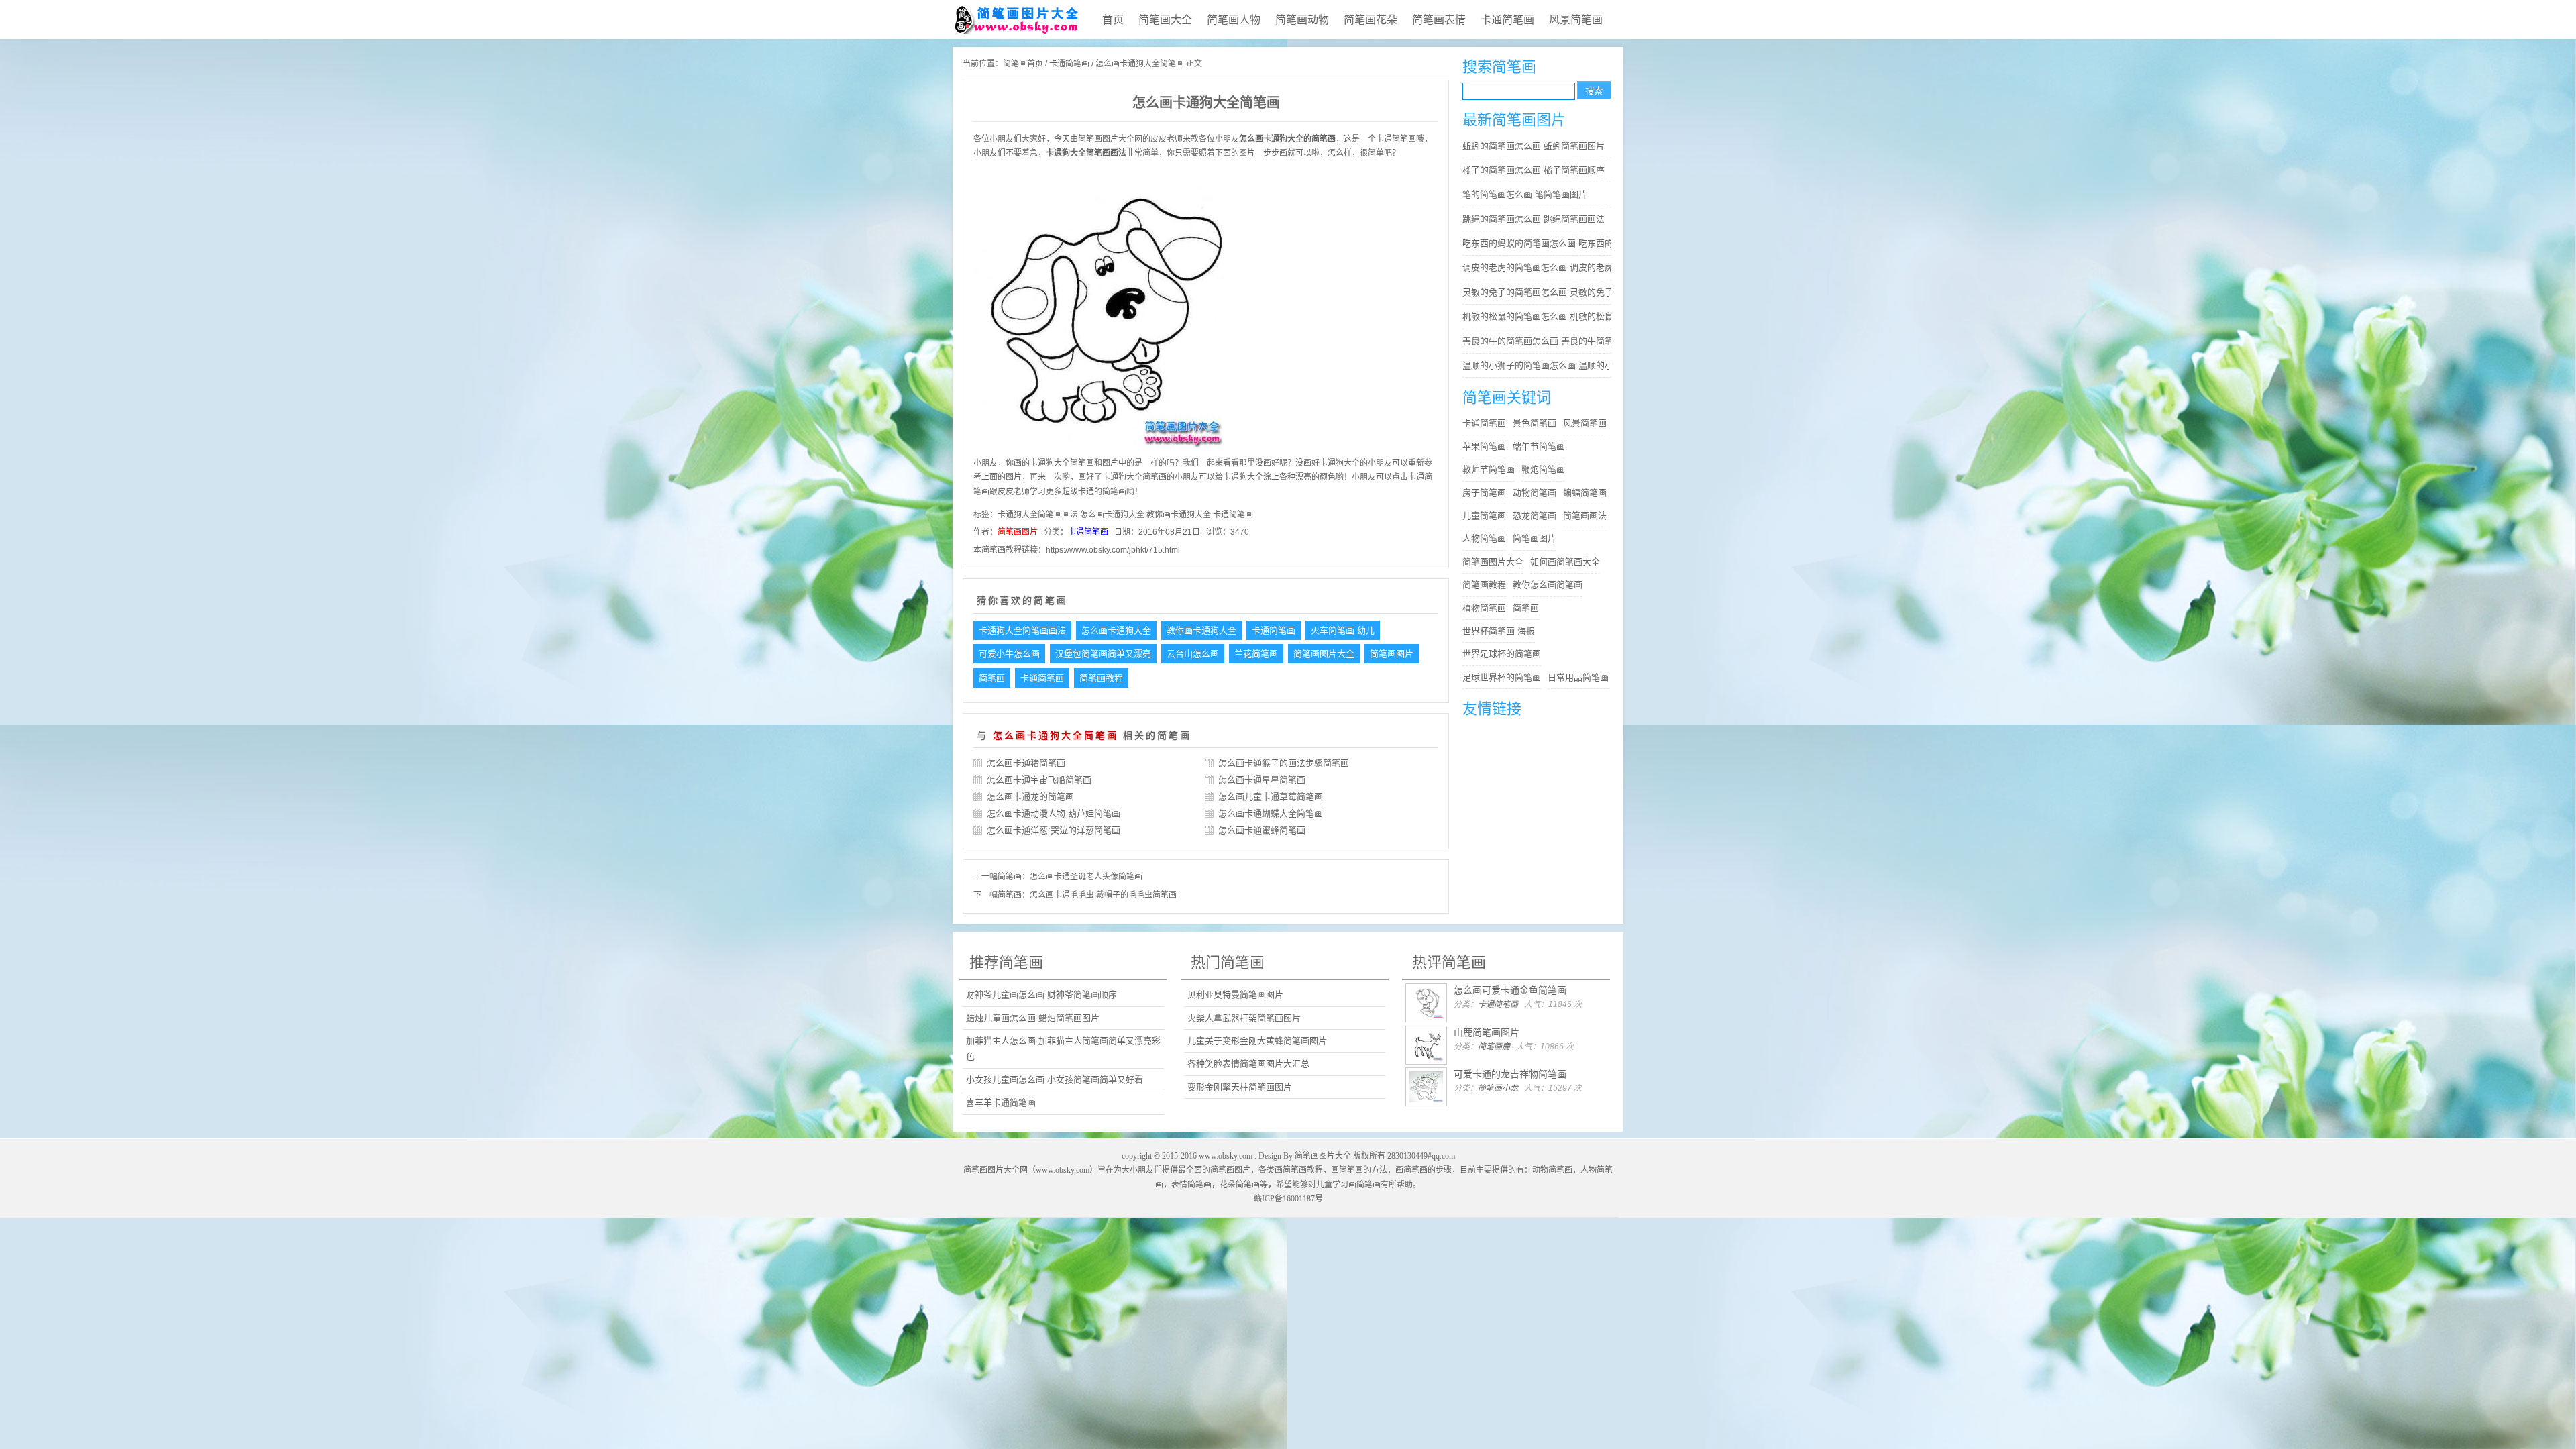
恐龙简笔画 (1535, 516)
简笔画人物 (1234, 20)
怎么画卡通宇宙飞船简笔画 (1039, 780)
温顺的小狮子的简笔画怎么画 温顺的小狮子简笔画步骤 (1540, 365)
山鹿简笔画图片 (1487, 1032)
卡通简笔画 (1507, 20)
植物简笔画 (1484, 608)
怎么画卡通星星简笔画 (1262, 780)
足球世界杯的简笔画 (1502, 677)
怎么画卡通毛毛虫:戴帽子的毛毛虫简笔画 (1103, 895)
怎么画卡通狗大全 (1112, 515)
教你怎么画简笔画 (1548, 585)
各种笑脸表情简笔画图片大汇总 (1248, 1064)
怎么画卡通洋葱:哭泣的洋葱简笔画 (1054, 830)
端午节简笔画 (1539, 446)
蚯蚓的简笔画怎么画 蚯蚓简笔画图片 (1534, 146)
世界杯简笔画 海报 (1499, 631)
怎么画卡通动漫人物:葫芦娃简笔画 (1054, 813)
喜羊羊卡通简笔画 (1001, 1103)
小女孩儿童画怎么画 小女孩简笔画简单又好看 (1055, 1080)
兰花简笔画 (1256, 654)
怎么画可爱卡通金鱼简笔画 (1510, 990)
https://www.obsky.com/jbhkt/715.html (1113, 550)
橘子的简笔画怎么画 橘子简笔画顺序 (1534, 170)
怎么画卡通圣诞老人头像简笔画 (1086, 877)
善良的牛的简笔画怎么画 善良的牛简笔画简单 (1540, 341)
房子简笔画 (1484, 493)
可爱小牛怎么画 (1009, 654)
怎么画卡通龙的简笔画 (1030, 797)
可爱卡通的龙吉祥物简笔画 (1510, 1074)
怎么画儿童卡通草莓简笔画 (1271, 797)
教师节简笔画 (1489, 469)
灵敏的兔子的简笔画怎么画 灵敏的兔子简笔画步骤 (1540, 292)
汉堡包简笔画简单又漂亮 (1103, 654)
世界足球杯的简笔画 (1502, 654)
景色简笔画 (1535, 423)
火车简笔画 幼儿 (1343, 630)
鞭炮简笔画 (1543, 469)
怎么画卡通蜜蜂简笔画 (1262, 830)
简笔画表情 (1439, 20)
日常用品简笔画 (1578, 677)
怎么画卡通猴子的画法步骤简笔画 (1284, 763)
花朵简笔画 (1240, 1185)
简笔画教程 (1101, 678)
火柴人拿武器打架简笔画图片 (1244, 1018)
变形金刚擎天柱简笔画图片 (1240, 1087)
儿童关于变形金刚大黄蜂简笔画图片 (1257, 1041)
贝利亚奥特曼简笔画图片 (1235, 995)
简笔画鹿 (1494, 1046)
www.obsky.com (1226, 1156)
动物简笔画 (1535, 493)
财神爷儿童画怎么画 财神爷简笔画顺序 (1041, 995)
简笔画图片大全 (1324, 654)
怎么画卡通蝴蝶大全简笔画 (1271, 813)
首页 (1113, 20)
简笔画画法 (1585, 516)
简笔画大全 (1165, 20)
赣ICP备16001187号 (1288, 1199)
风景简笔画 (1576, 20)
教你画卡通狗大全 (1179, 515)
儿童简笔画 (1484, 516)
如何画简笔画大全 (1565, 562)
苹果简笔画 (1484, 446)
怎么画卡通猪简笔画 (1026, 763)
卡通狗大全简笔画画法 (1038, 515)
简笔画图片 (1018, 532)
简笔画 (1090, 139)
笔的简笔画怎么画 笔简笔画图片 (1525, 194)
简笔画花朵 (1371, 20)
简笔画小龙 (1498, 1088)
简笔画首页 (1023, 64)
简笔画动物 (1302, 20)
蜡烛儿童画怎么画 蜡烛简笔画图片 (1033, 1018)
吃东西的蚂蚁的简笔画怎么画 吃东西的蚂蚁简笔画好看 (1540, 243)
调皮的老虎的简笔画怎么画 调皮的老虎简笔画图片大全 (1540, 267)
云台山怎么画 (1193, 654)
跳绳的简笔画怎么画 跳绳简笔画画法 (1534, 219)
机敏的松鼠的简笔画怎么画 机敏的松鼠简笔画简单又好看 (1540, 316)
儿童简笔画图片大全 (1016, 19)
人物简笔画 (1484, 538)
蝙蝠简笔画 (1585, 493)
